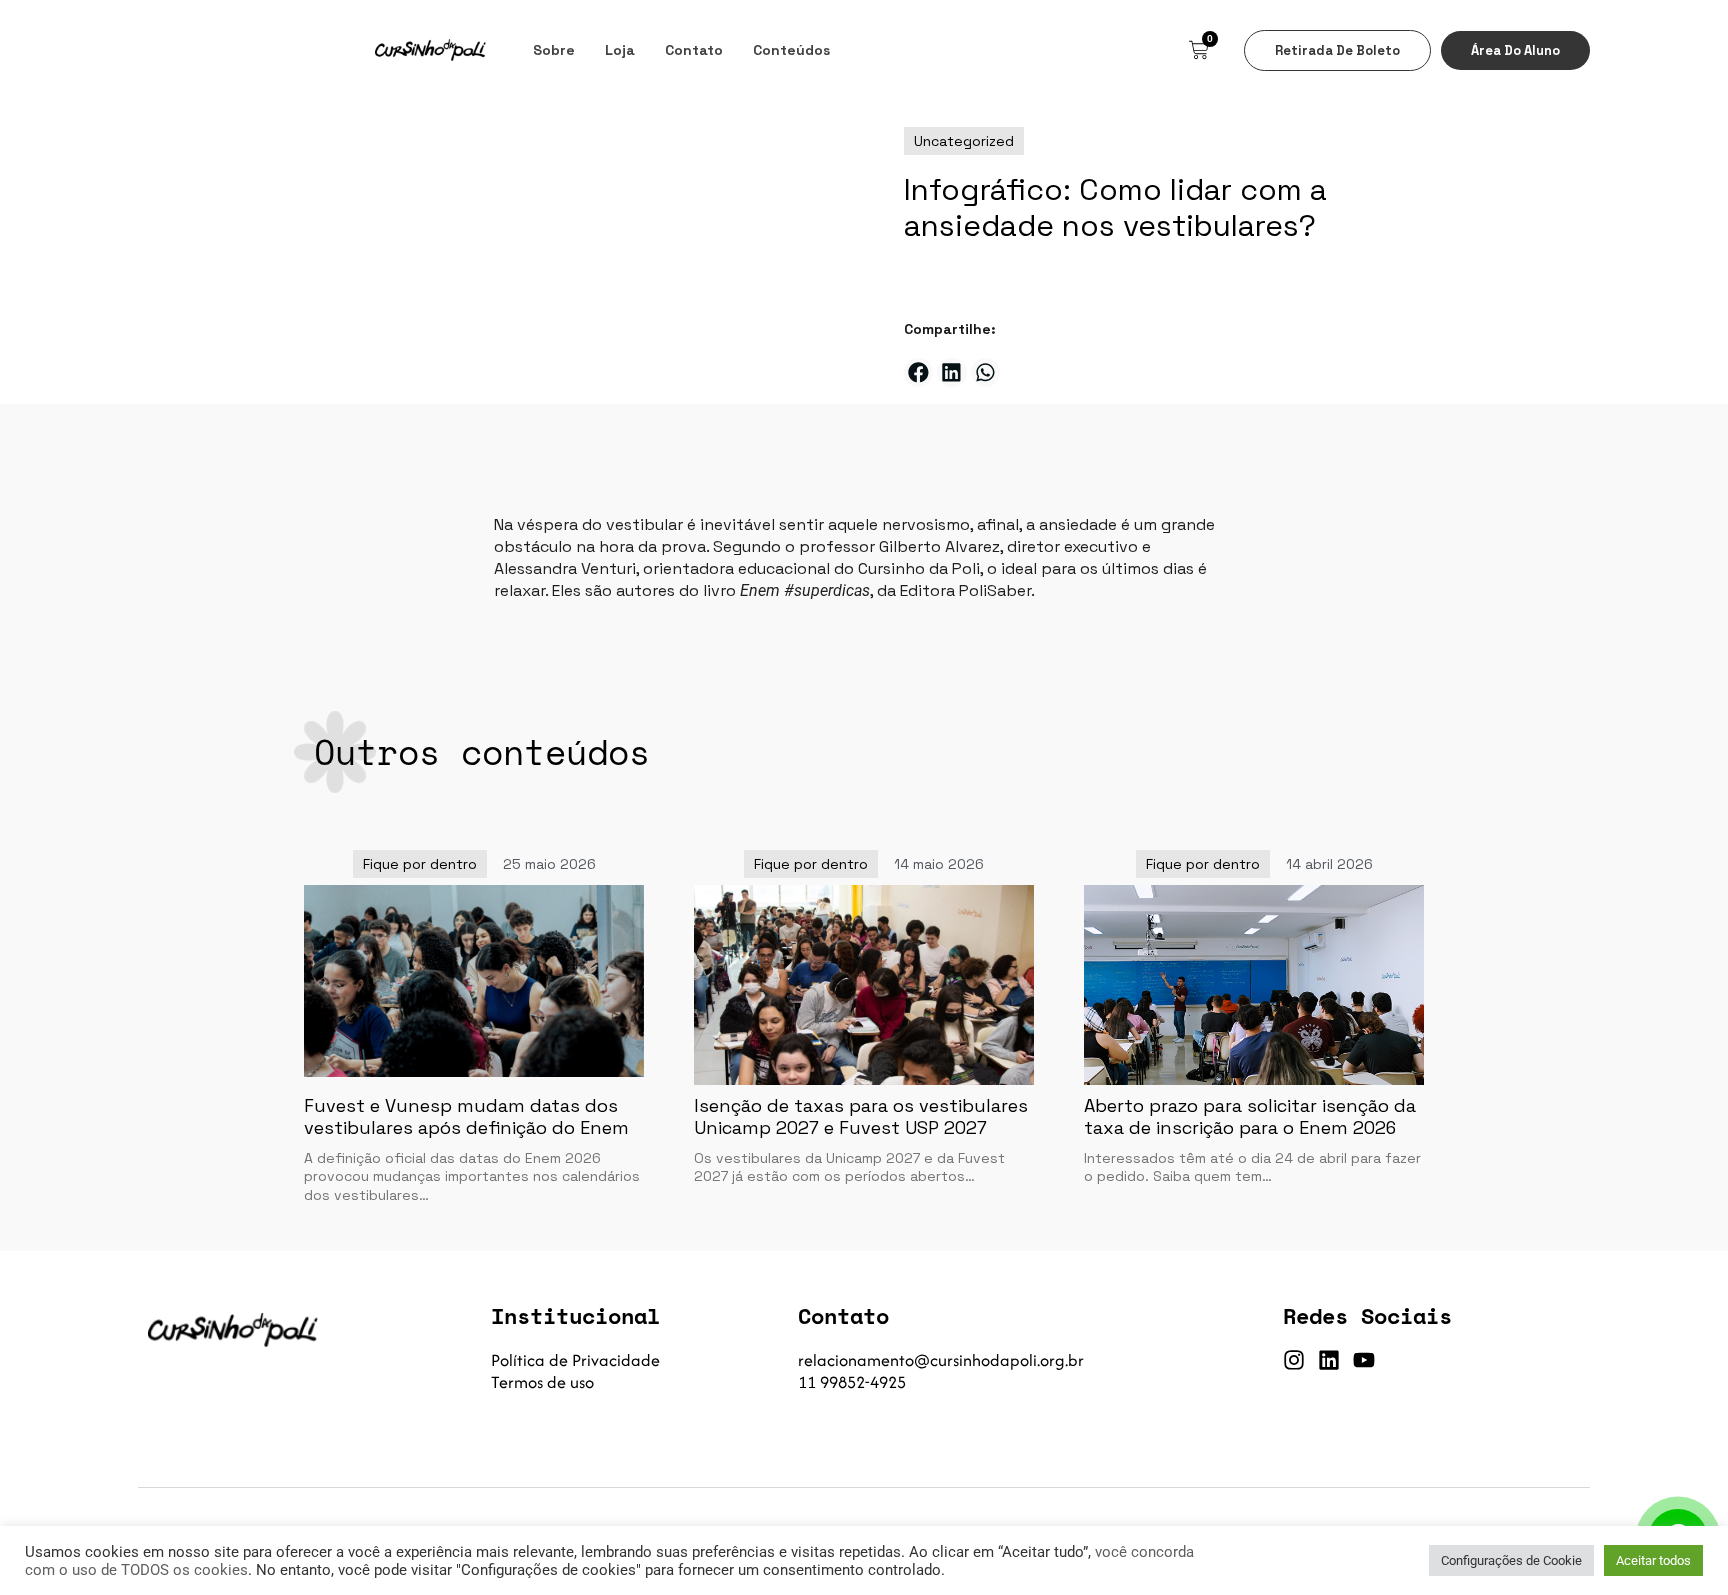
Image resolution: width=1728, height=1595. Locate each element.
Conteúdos (791, 50)
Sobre (554, 50)
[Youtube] (1364, 1360)
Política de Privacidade (575, 1360)
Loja (620, 50)
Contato (694, 50)
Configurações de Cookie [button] (1511, 1560)
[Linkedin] (1329, 1360)
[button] (918, 372)
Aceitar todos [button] (1653, 1560)
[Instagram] (1294, 1360)
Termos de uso (542, 1382)
